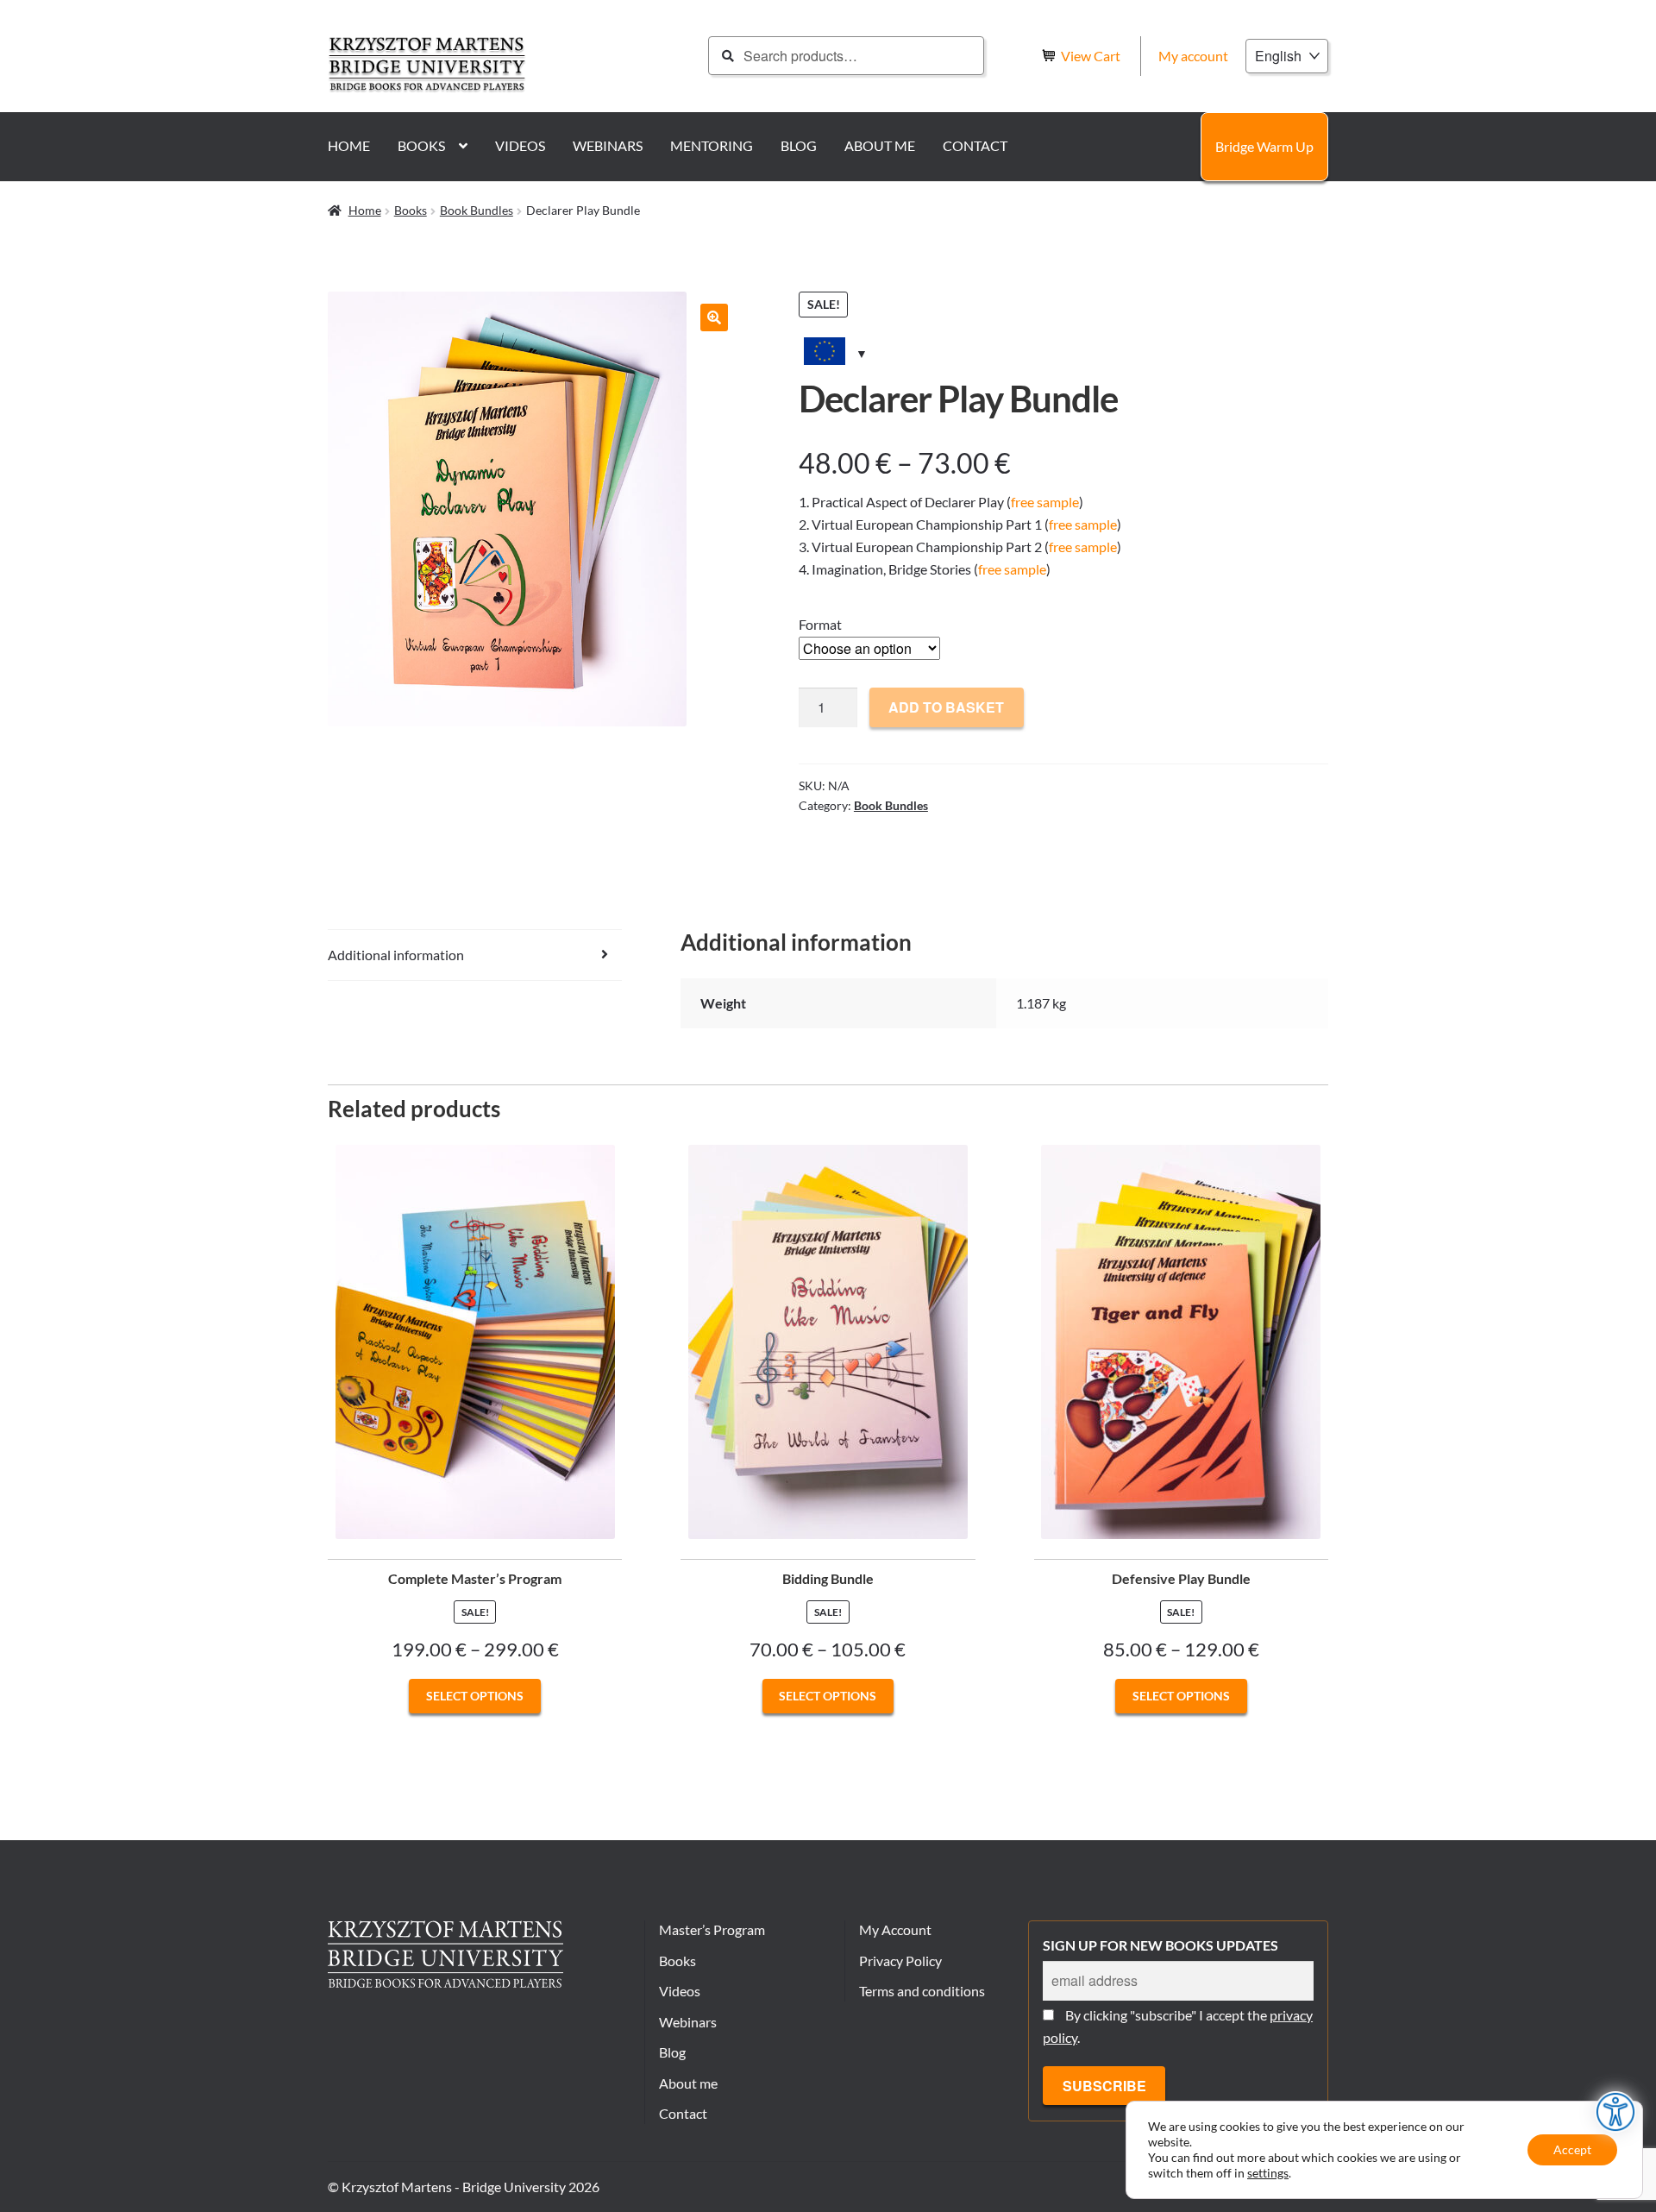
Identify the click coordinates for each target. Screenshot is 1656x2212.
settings (1268, 2173)
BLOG (799, 145)
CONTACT (975, 145)
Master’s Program (712, 1929)
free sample (1045, 502)
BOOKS (421, 145)
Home (365, 210)
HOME (349, 145)
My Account (895, 1929)
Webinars (688, 2022)
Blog (672, 2052)
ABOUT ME (880, 145)
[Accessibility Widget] (1616, 2112)
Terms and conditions (922, 1991)
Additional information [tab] (396, 955)
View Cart (1092, 56)
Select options (475, 1696)
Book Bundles (477, 210)
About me (688, 2083)
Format (820, 624)
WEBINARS (608, 145)
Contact (683, 2113)
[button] (714, 317)
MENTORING (712, 145)
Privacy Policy (900, 1961)
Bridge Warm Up (1264, 146)
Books (411, 210)
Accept (1572, 2149)
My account (1193, 56)
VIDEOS (520, 145)
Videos (680, 1991)
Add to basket (946, 707)
